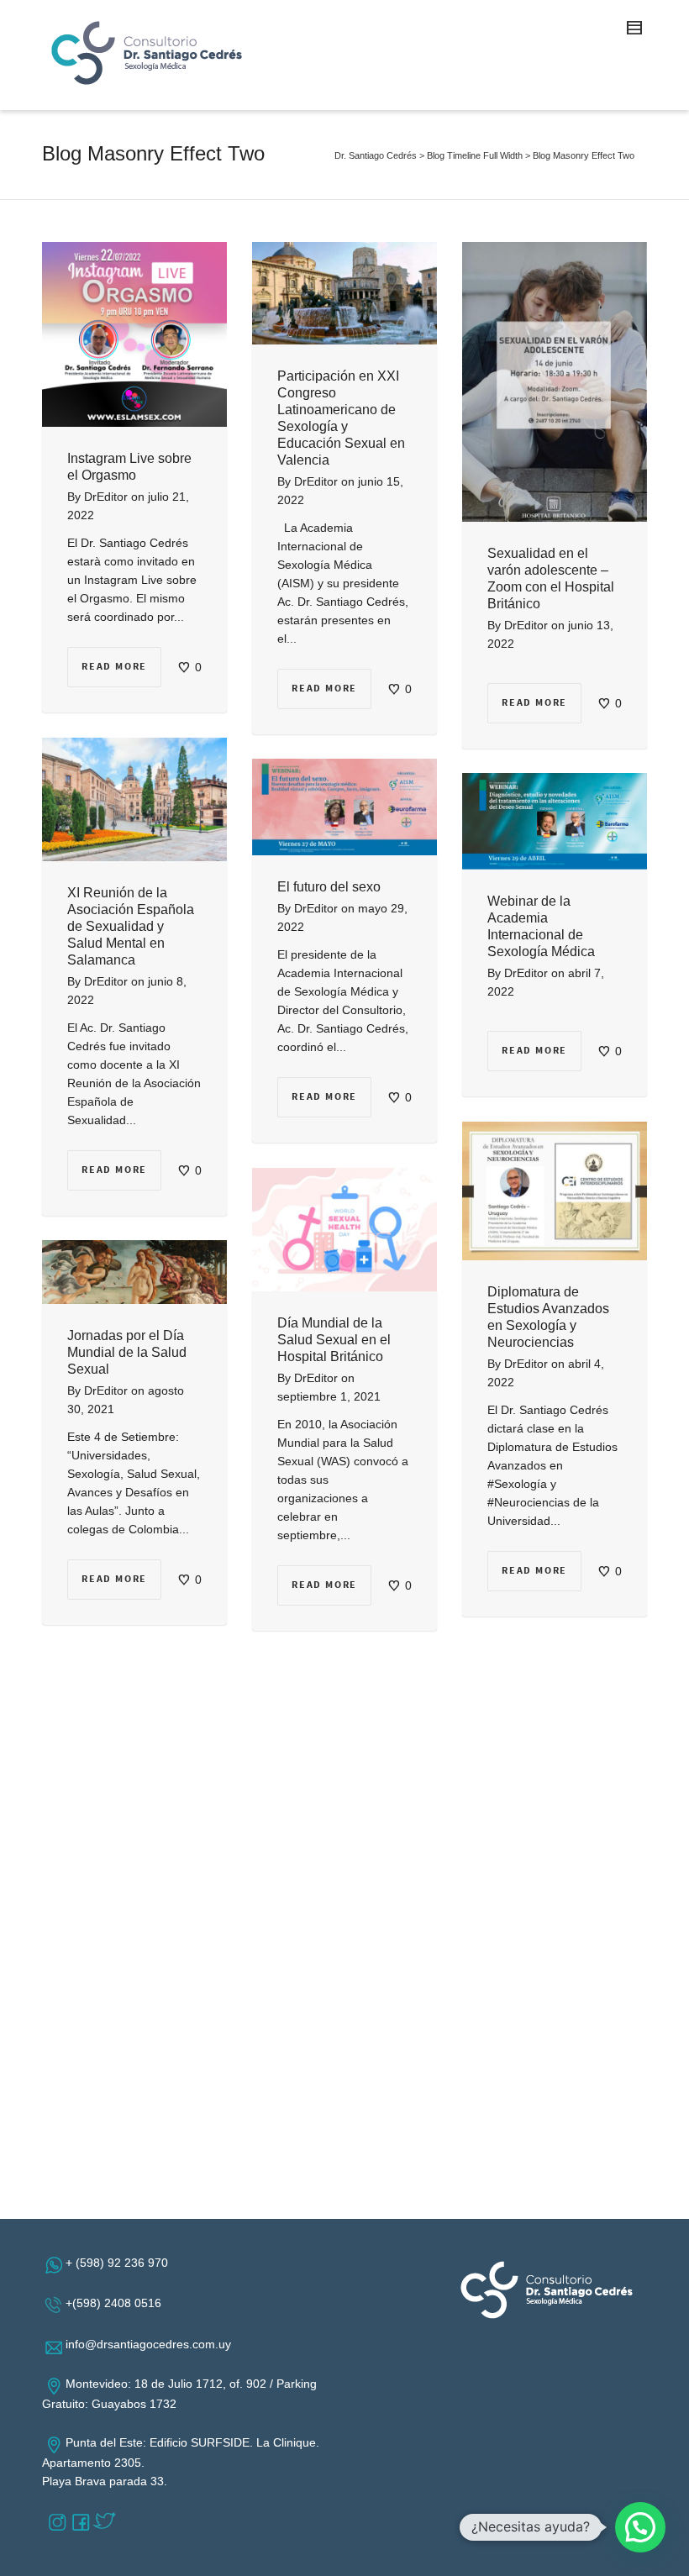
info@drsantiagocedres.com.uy (152, 2344)
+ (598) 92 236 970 (120, 2263)
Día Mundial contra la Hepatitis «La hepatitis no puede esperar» (134, 1698)
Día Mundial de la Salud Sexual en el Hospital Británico (334, 1340)
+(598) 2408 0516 (117, 2303)
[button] (640, 2527)
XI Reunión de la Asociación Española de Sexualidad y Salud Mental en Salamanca (131, 926)
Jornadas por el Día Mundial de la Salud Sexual (127, 1352)
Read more (114, 667)
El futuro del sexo (329, 887)
